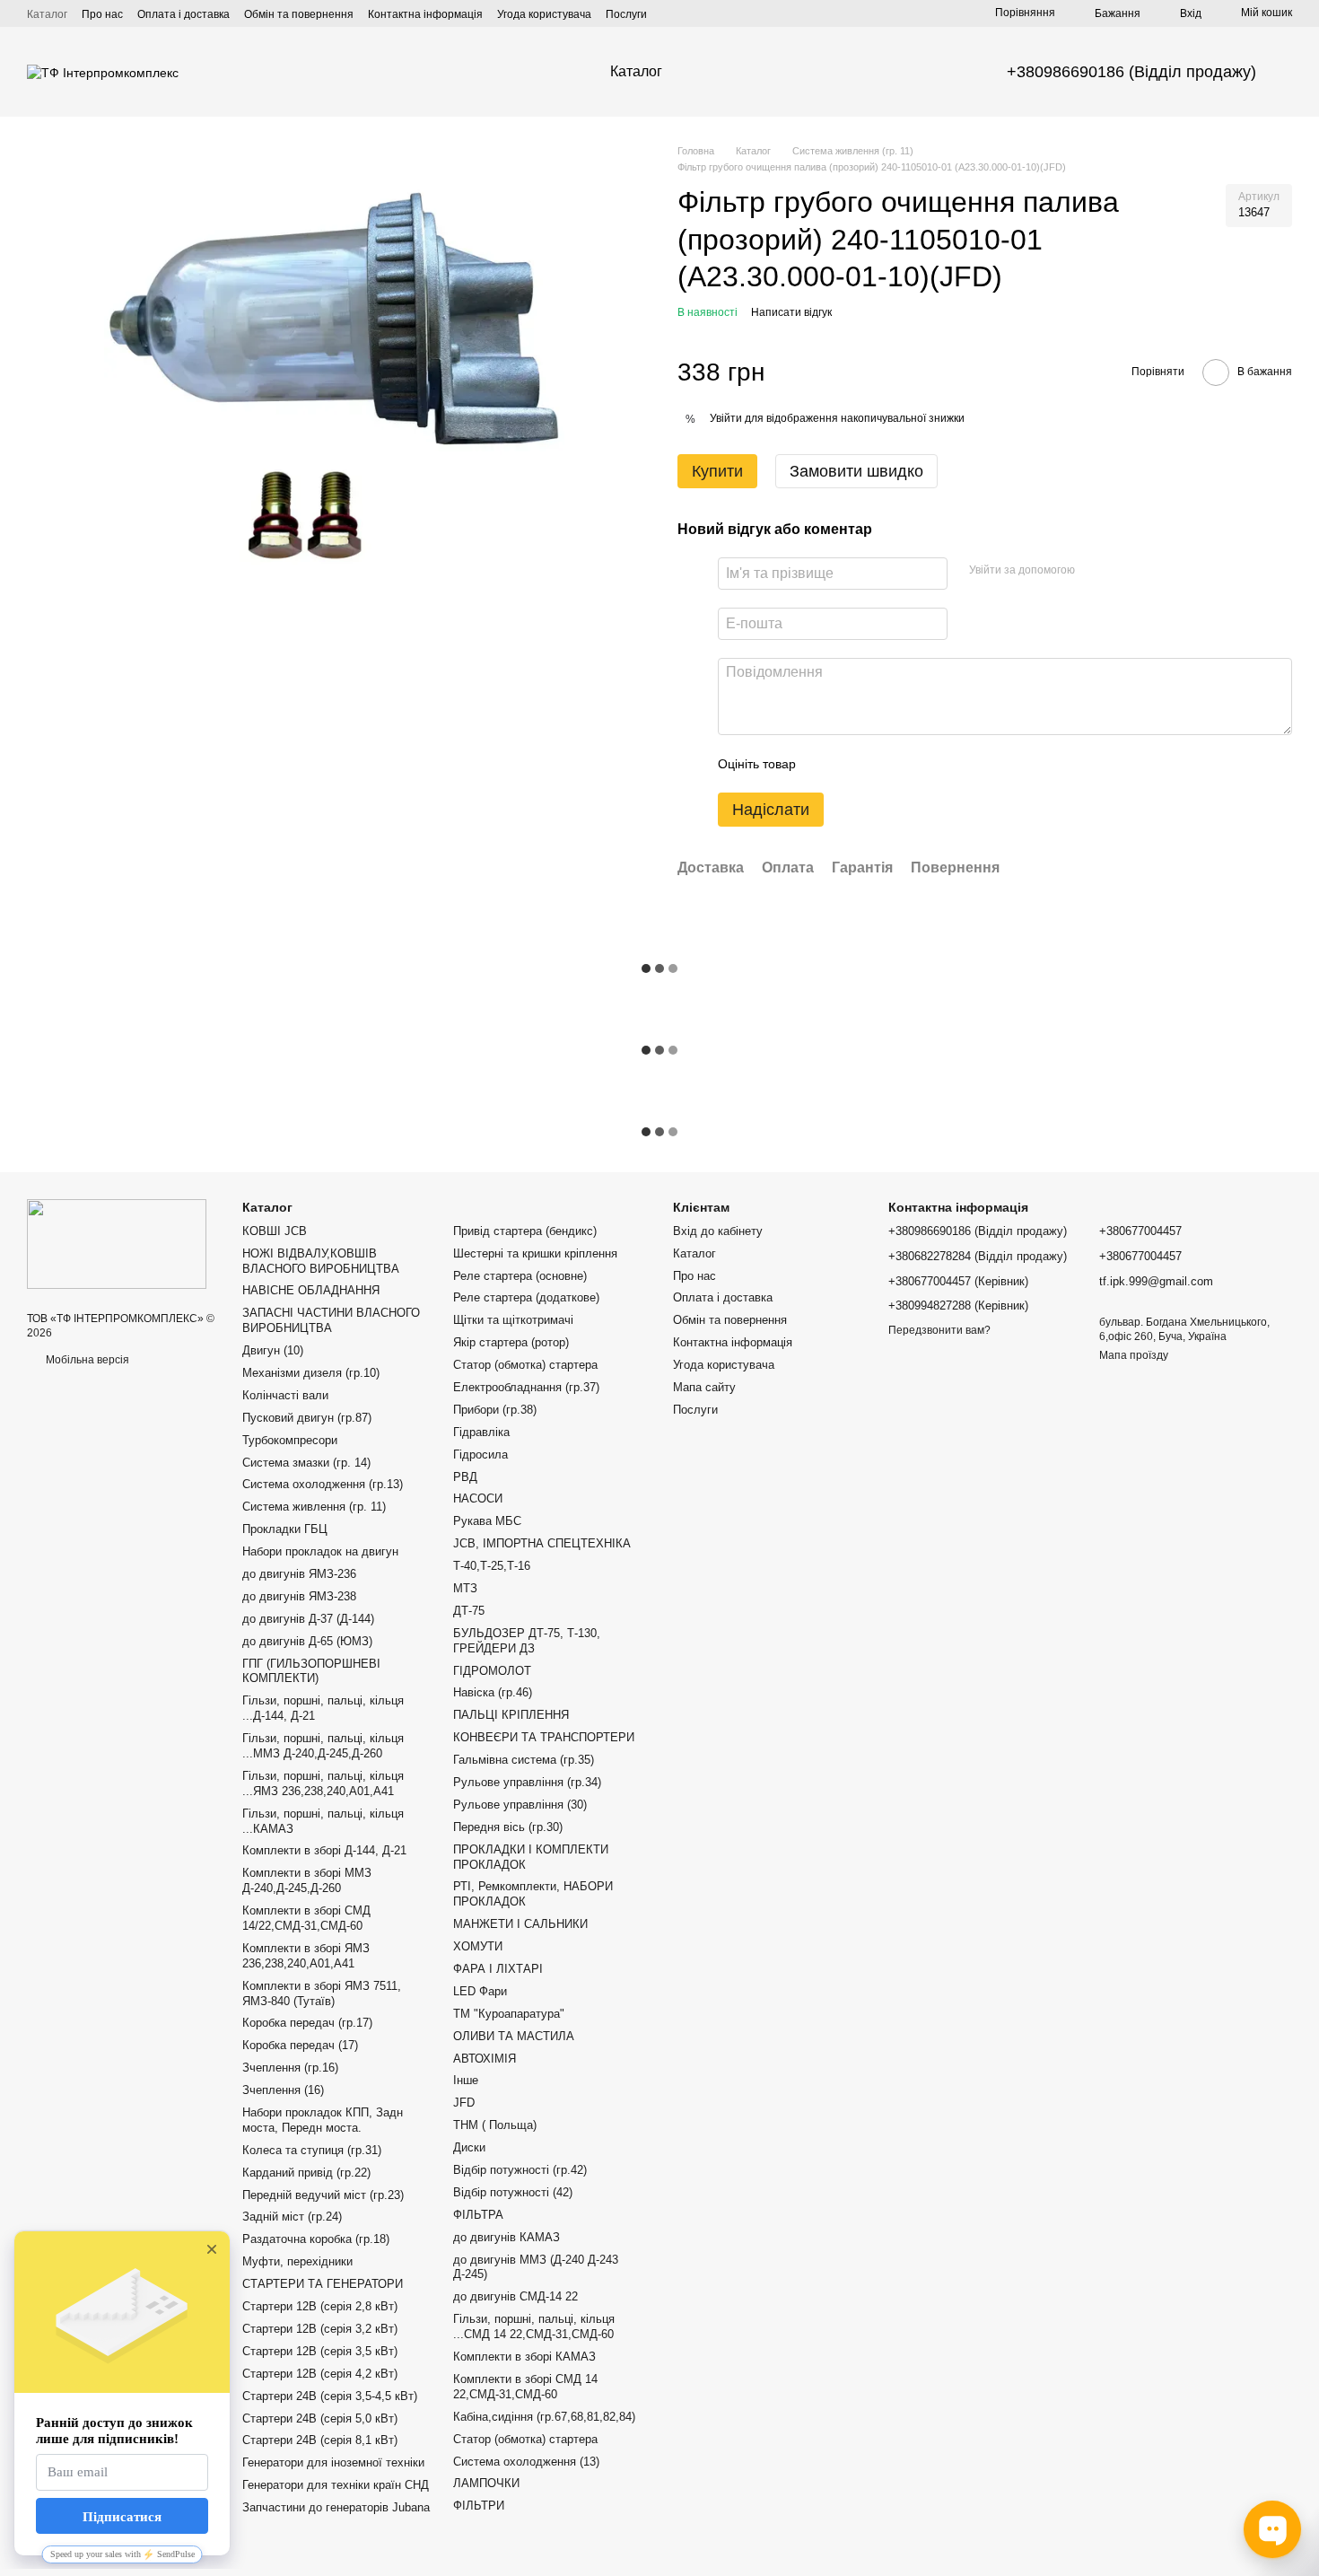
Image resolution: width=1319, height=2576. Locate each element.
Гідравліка (481, 1432)
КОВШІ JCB (275, 1231)
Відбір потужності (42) (513, 2192)
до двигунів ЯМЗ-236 (299, 1574)
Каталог (47, 14)
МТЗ (465, 1588)
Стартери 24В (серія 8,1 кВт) (320, 2440)
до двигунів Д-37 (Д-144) (308, 1619)
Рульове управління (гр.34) (527, 1782)
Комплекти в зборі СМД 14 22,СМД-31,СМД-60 (525, 2387)
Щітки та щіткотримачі (513, 1320)
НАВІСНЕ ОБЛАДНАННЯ (311, 1290)
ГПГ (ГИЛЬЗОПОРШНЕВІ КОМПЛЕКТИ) (311, 1671)
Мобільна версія (86, 1360)
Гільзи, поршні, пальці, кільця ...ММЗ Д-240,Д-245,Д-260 (323, 1746)
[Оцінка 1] (825, 764)
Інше (466, 2080)
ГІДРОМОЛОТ (492, 1671)
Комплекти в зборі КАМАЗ (524, 2357)
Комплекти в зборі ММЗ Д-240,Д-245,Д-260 (307, 1880)
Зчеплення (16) (283, 2090)
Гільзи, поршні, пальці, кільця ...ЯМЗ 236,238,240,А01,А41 (323, 1783)
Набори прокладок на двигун (320, 1551)
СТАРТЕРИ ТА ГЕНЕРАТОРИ (323, 2284)
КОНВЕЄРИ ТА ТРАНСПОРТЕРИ (544, 1737)
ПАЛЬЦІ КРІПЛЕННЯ (511, 1715)
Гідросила (480, 1454)
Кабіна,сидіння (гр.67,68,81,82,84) (544, 2417)
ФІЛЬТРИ (479, 2506)
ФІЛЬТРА (478, 2215)
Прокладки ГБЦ (285, 1529)
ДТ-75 (469, 1611)
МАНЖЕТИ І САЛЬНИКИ (520, 1924)
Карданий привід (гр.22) (306, 2173)
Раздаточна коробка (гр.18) (316, 2239)
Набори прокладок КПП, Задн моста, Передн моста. (323, 2120)
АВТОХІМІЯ (485, 2059)
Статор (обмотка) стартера (525, 1365)
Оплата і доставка (183, 14)
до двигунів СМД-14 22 (515, 2296)
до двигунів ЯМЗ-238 (299, 1596)
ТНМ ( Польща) (495, 2125)
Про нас (102, 14)
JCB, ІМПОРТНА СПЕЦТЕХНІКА (542, 1543)
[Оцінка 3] (883, 764)
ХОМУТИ (478, 1946)
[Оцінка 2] (854, 764)
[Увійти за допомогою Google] (1123, 571)
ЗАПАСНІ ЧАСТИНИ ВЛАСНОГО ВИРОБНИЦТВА (331, 1320)
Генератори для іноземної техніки (333, 2462)
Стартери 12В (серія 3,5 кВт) (320, 2351)
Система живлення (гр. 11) (314, 1507)
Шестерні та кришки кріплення (535, 1253)
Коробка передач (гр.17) (307, 2023)
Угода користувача (544, 14)
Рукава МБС (487, 1521)
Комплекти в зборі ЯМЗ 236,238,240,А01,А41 (306, 1956)
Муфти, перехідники (297, 2261)
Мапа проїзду (1134, 1355)
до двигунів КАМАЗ (507, 2237)
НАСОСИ (478, 1498)
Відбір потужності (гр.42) (520, 2170)
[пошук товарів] (730, 72)
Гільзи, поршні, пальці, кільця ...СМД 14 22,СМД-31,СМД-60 (534, 2326)
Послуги (626, 14)
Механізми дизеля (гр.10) (311, 1373)
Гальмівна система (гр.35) (524, 1760)
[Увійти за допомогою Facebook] (1095, 571)
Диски (469, 2147)
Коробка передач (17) (300, 2045)
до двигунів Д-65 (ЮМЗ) (307, 1641)
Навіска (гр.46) (493, 1692)
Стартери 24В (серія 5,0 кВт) (320, 2418)
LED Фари (480, 1991)
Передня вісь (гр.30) (508, 1827)
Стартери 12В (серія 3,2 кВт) (320, 2329)
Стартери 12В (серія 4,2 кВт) (320, 2374)
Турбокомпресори (290, 1440)
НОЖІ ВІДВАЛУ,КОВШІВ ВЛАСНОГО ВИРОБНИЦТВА (321, 1261)
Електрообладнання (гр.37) (526, 1387)
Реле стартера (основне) (520, 1276)
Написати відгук (791, 312)
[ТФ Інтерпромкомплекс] (117, 1243)
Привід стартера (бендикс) (525, 1231)
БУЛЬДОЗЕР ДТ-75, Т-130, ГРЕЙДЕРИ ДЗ (527, 1641)
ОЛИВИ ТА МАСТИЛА (514, 2036)
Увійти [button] (726, 418)
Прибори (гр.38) (495, 1410)
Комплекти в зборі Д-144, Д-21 (324, 1850)
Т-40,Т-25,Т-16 (492, 1566)
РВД (465, 1477)
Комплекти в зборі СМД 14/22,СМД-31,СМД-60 (306, 1918)
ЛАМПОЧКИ (486, 2483)
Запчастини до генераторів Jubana (336, 2507)
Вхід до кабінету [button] (718, 1231)
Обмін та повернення (299, 14)
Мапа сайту (704, 1387)
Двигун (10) (273, 1350)
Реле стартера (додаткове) (526, 1297)
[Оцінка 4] (912, 764)
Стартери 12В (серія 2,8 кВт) (320, 2306)
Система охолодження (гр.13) (323, 1484)
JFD (464, 2103)
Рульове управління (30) (520, 1805)
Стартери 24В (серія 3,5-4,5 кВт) (330, 2396)
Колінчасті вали (285, 1395)
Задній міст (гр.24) (292, 2217)
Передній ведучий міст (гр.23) (323, 2195)
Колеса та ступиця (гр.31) (312, 2150)
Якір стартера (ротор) (511, 1342)
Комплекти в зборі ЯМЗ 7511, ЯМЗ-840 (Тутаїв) (322, 1993)
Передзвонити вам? (939, 1330)
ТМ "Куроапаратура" (509, 2014)
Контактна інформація (425, 14)
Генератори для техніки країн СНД (336, 2485)
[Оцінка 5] (940, 764)
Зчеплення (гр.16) (290, 2068)
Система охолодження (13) (526, 2462)
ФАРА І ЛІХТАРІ (498, 1969)
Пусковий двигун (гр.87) (307, 1418)
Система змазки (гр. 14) (306, 1463)
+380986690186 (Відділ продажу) (1131, 72)
